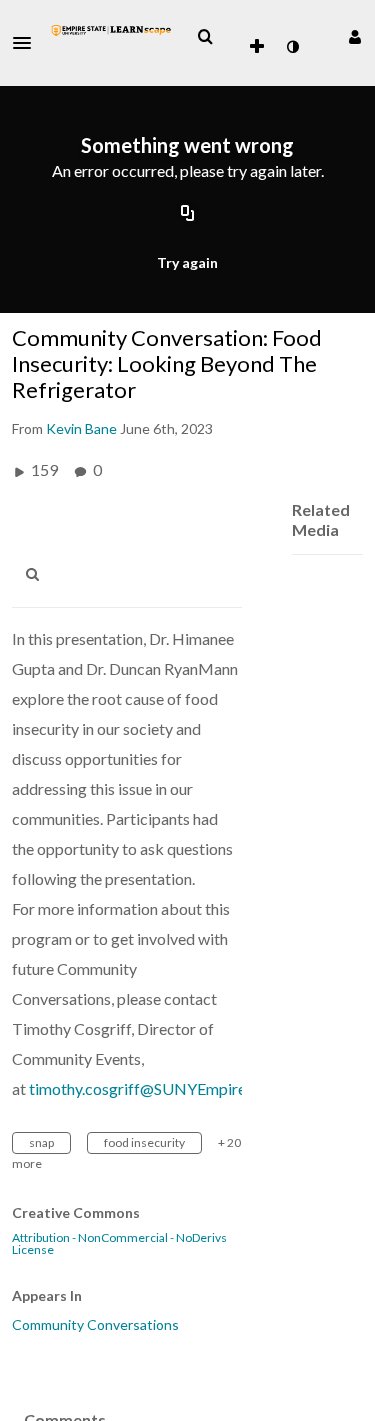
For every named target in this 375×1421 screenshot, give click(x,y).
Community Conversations (95, 1324)
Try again (187, 262)
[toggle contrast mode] (292, 47)
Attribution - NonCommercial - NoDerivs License (119, 1244)
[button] (28, 43)
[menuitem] (205, 37)
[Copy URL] (188, 214)
